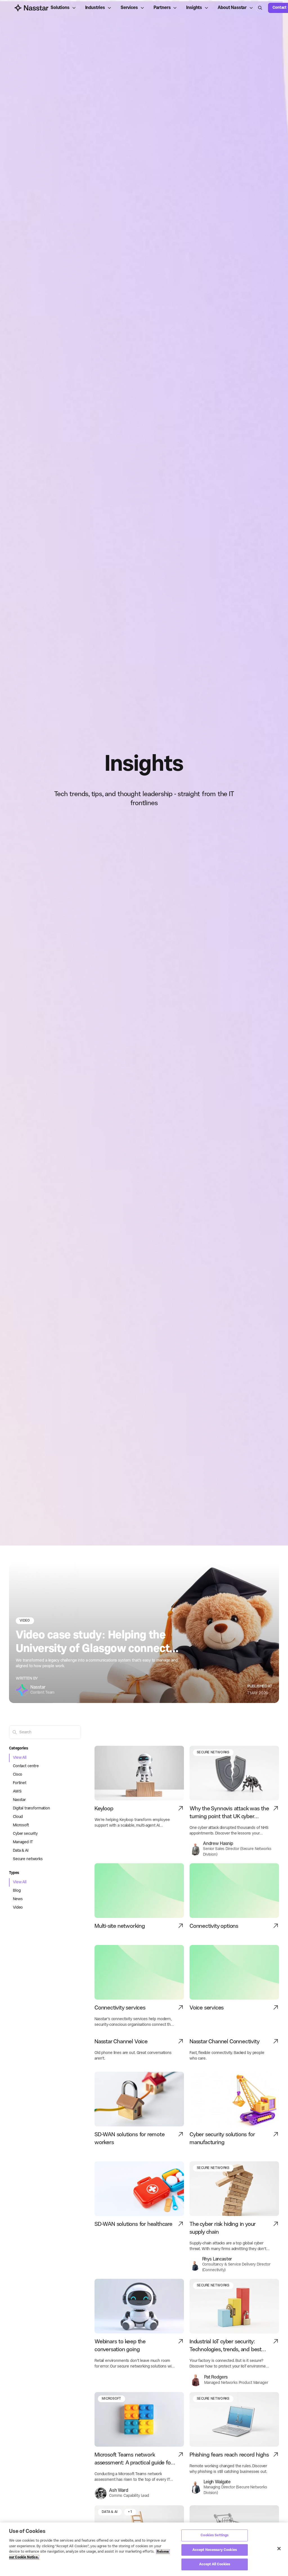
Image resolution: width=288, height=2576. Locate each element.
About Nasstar (232, 8)
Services (129, 8)
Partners (162, 8)
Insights (194, 8)
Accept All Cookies (215, 2564)
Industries (95, 8)
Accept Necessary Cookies (215, 2550)
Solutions (60, 8)
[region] (144, 2549)
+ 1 (130, 2512)
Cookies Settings (214, 2535)
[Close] (279, 2549)
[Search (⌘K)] (260, 8)
